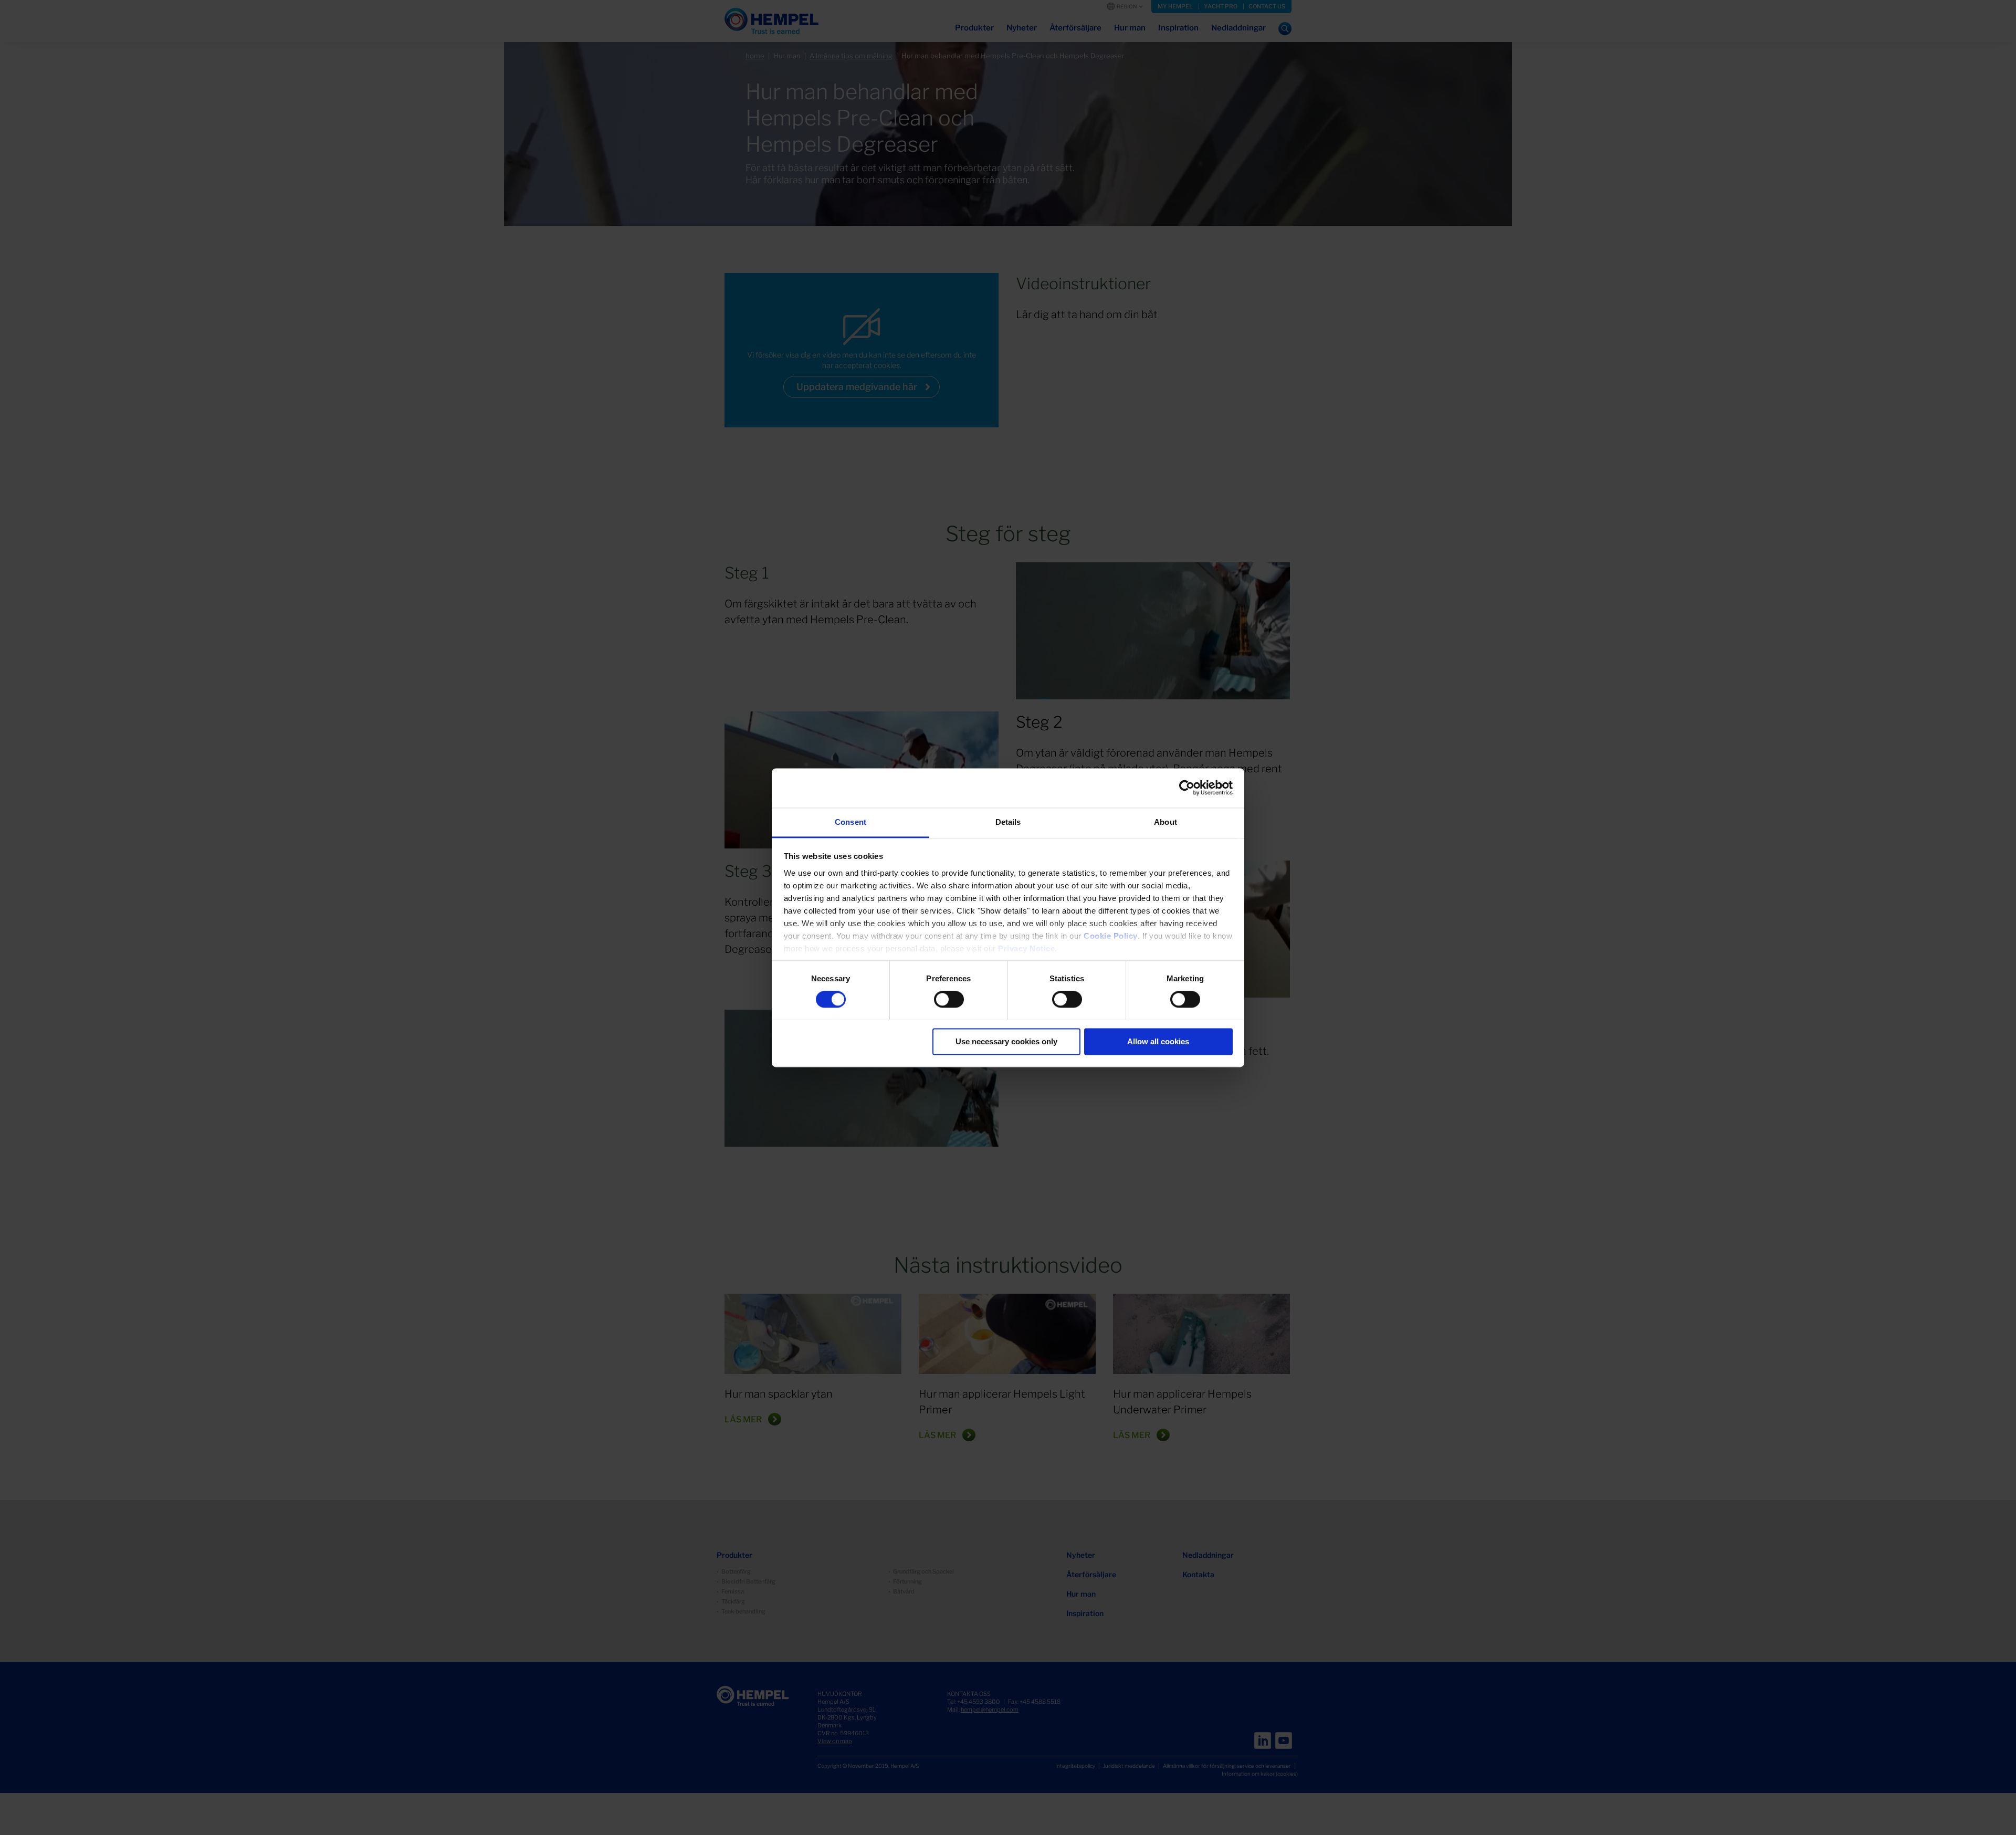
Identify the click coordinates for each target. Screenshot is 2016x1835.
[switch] (949, 999)
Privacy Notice (1026, 948)
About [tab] (1165, 822)
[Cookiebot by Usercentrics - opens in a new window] (1187, 788)
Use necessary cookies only (1006, 1041)
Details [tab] (1008, 822)
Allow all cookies (1158, 1041)
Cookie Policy (1111, 936)
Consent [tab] (850, 822)
